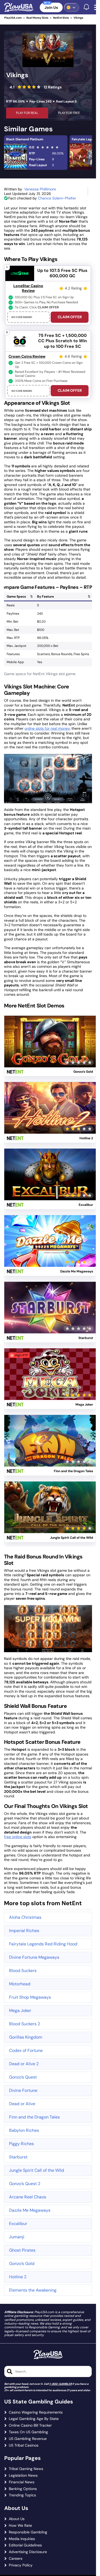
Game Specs (16, 597)
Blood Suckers (23, 1971)
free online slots (18, 1837)
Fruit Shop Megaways (30, 1997)
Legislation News (23, 2475)
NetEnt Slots (61, 18)
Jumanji (17, 2237)
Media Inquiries (22, 2539)
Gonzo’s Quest (23, 2077)
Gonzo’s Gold (22, 2263)
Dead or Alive (22, 2104)
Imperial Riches (24, 1931)
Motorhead (20, 1984)
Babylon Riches (24, 2130)
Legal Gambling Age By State (34, 2419)
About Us (17, 2519)
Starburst (18, 2157)
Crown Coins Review (27, 356)
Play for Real (50, 1035)
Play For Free (69, 113)
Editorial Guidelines (25, 2545)
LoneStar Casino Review (28, 288)
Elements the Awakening (33, 2290)
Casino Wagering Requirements (36, 2412)
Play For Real (27, 113)
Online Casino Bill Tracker (30, 2425)
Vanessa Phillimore (40, 189)
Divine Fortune (23, 2090)
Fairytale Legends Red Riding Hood (43, 1944)
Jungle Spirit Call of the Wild (37, 2170)
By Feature (45, 597)
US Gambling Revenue (28, 2439)
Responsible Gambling (28, 2532)
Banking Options (23, 2489)
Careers (16, 2559)
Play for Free (50, 1048)
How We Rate (20, 2526)
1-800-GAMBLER (61, 2384)
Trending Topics (22, 2495)
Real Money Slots (37, 18)
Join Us (51, 7)
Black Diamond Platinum (25, 139)
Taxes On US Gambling (28, 2432)
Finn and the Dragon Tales (34, 2117)
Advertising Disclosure (28, 2552)
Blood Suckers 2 (25, 2024)
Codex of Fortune (26, 2050)
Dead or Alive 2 (24, 2064)
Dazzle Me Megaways (30, 2210)
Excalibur (18, 2224)
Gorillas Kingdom (26, 2037)
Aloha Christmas (25, 1917)
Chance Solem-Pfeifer (57, 198)
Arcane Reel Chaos (28, 2197)
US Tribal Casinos (24, 2445)
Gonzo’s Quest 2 (25, 2184)
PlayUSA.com (13, 18)
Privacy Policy (21, 2565)
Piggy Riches (21, 2144)
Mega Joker (20, 2010)
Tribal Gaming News (26, 2469)
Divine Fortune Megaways (34, 1957)
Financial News (22, 2482)
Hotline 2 (18, 2277)
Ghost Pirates (22, 2250)
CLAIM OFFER (70, 317)
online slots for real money (47, 728)
